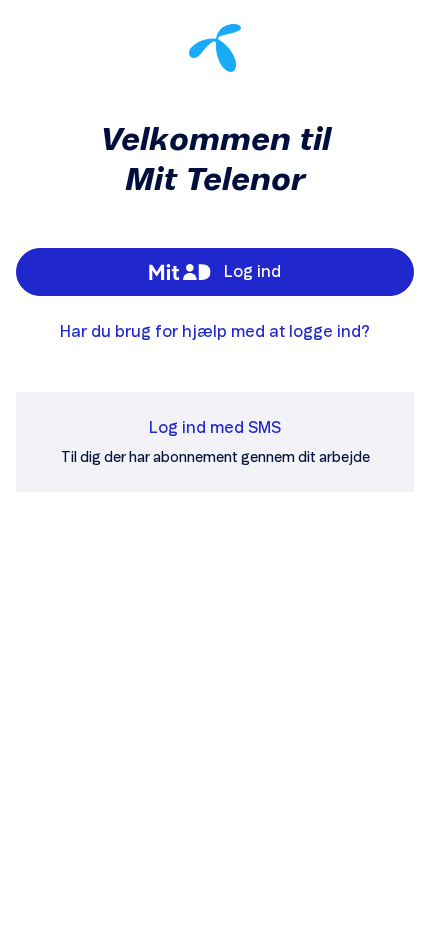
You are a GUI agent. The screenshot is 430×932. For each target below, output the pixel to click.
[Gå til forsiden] (215, 48)
